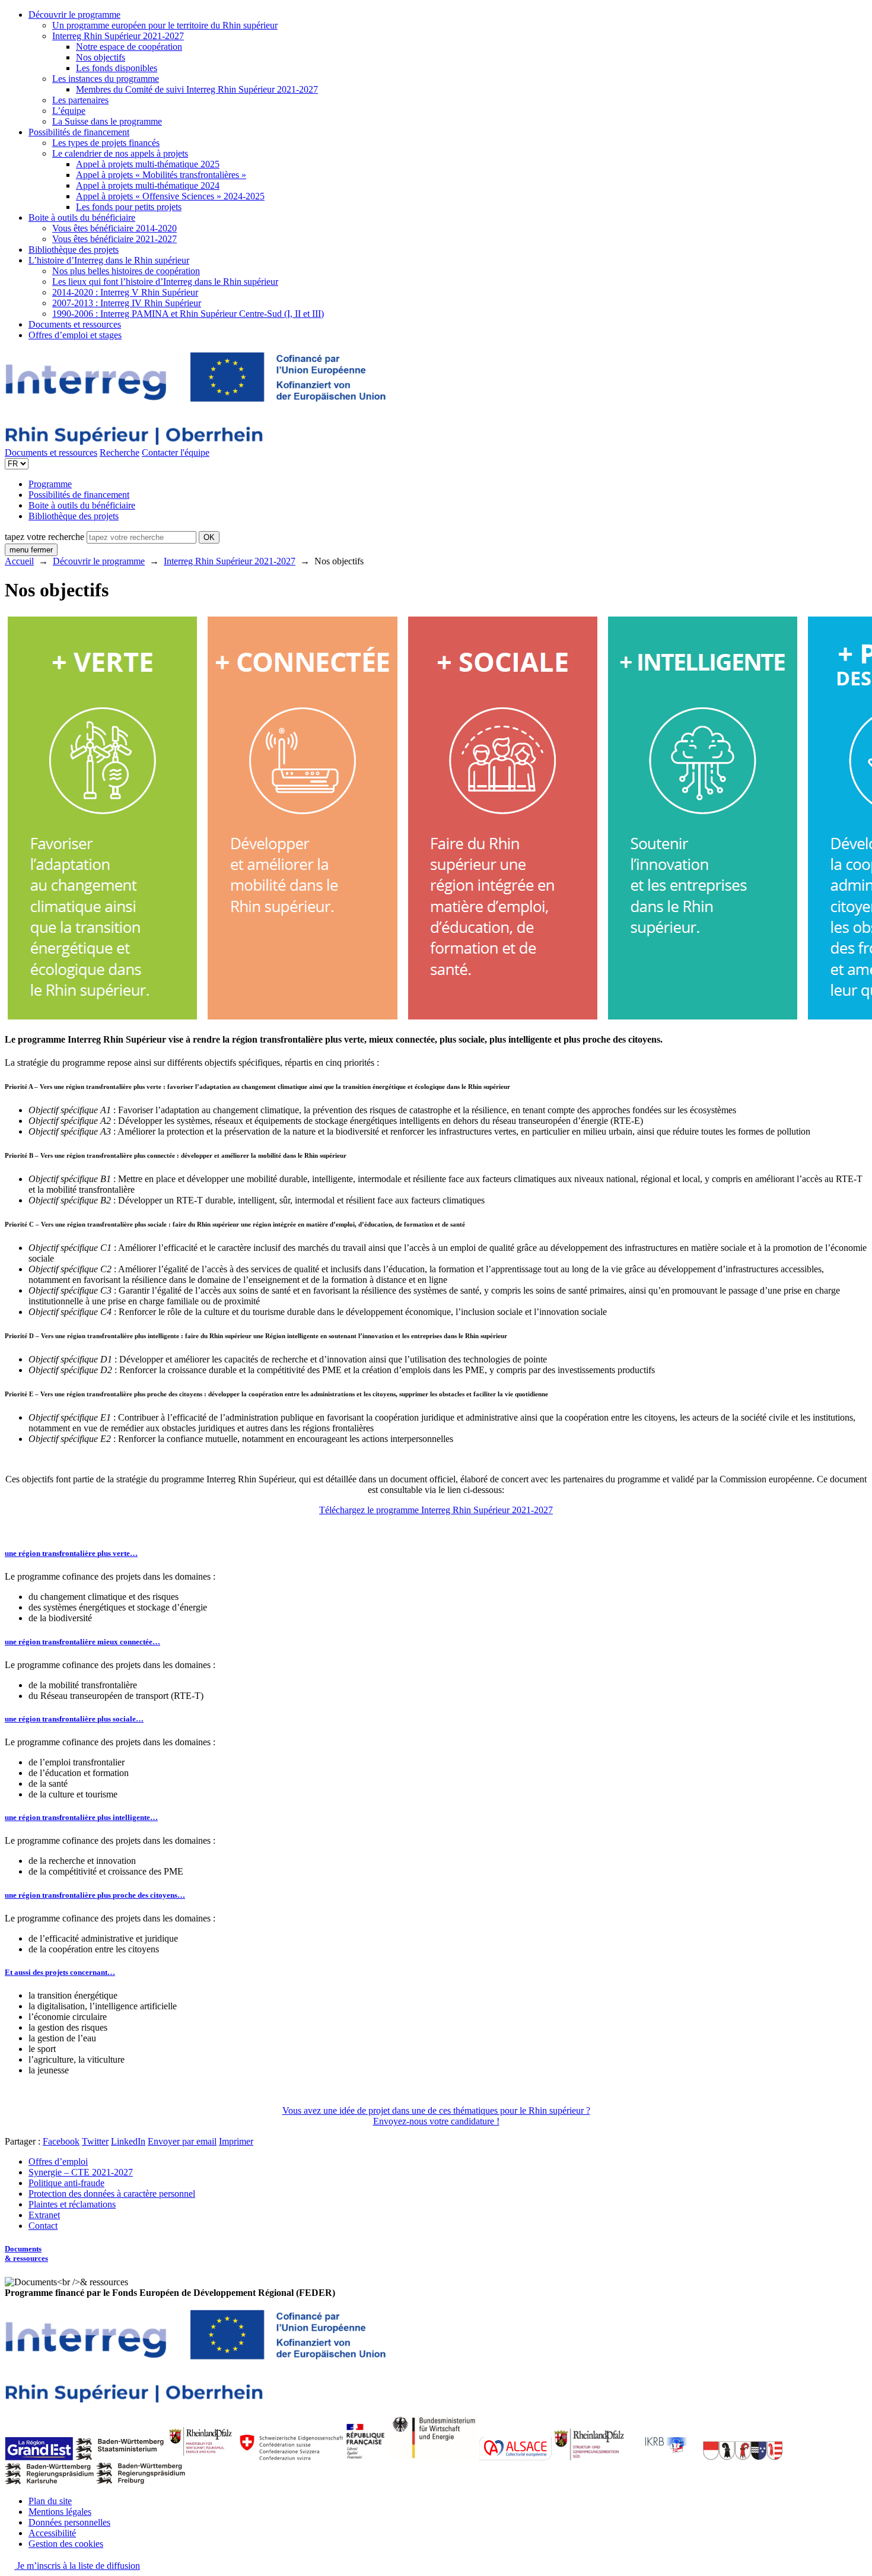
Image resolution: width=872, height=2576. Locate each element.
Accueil (19, 561)
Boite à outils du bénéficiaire (82, 217)
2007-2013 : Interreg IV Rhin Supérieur (127, 303)
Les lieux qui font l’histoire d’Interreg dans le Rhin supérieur (165, 282)
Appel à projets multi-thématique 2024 (148, 185)
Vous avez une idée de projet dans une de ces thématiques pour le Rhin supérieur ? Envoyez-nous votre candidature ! (436, 2116)
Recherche (120, 452)
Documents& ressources (26, 2253)
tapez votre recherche (44, 537)
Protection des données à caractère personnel (112, 2194)
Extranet (44, 2215)
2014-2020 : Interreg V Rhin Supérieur (125, 292)
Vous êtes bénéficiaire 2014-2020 (114, 228)
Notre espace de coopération (129, 47)
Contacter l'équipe (176, 452)
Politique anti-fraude (66, 2183)
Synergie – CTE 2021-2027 (81, 2172)
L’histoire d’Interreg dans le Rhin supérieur (109, 260)
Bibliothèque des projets (74, 250)
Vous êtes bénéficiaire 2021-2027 (114, 239)
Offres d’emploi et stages (75, 335)
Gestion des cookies (66, 2544)
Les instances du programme (106, 79)
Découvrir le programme (74, 15)
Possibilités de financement (79, 132)
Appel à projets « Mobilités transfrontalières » (161, 175)
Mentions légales (60, 2512)
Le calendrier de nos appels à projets (120, 153)
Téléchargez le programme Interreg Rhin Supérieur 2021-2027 (436, 1510)
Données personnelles (69, 2522)
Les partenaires (80, 100)
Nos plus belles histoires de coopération (126, 271)
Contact (43, 2226)
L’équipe (69, 111)
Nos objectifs (101, 57)
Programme (50, 484)
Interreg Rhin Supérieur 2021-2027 (118, 36)
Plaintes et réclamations (72, 2204)
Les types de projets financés (106, 143)
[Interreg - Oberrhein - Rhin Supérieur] (195, 442)
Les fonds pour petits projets (129, 207)
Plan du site (50, 2501)
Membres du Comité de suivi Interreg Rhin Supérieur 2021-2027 (197, 89)
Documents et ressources (75, 324)
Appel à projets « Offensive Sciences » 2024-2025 (170, 196)
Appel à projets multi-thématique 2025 (148, 164)
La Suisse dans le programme (107, 121)
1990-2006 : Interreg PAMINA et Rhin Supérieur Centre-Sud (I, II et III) (188, 314)
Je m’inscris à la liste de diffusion (77, 2566)
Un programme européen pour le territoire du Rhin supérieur (165, 25)
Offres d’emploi (58, 2162)
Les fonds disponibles (117, 68)
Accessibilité (52, 2533)
